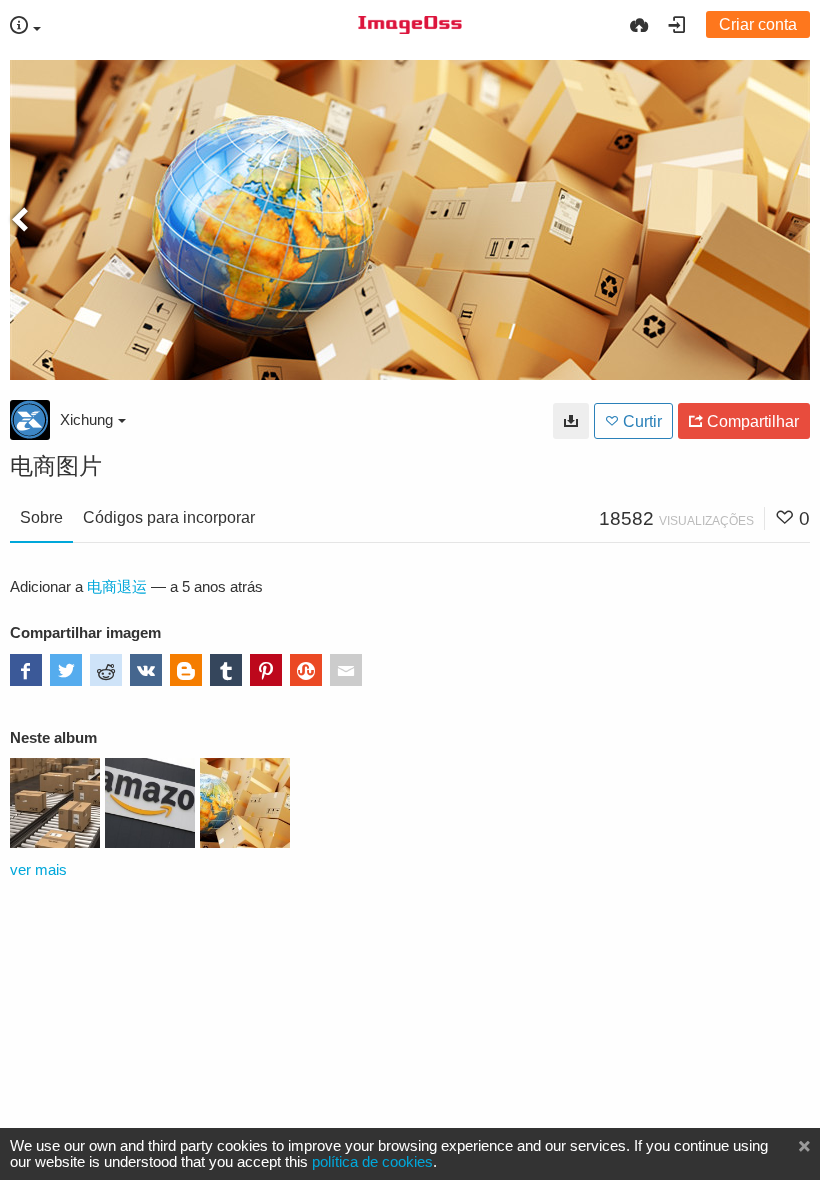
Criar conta (758, 24)
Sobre (41, 517)
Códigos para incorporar (169, 517)
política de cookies (372, 1162)
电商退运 (117, 587)
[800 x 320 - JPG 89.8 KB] (571, 421)
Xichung (86, 419)
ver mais (38, 870)
